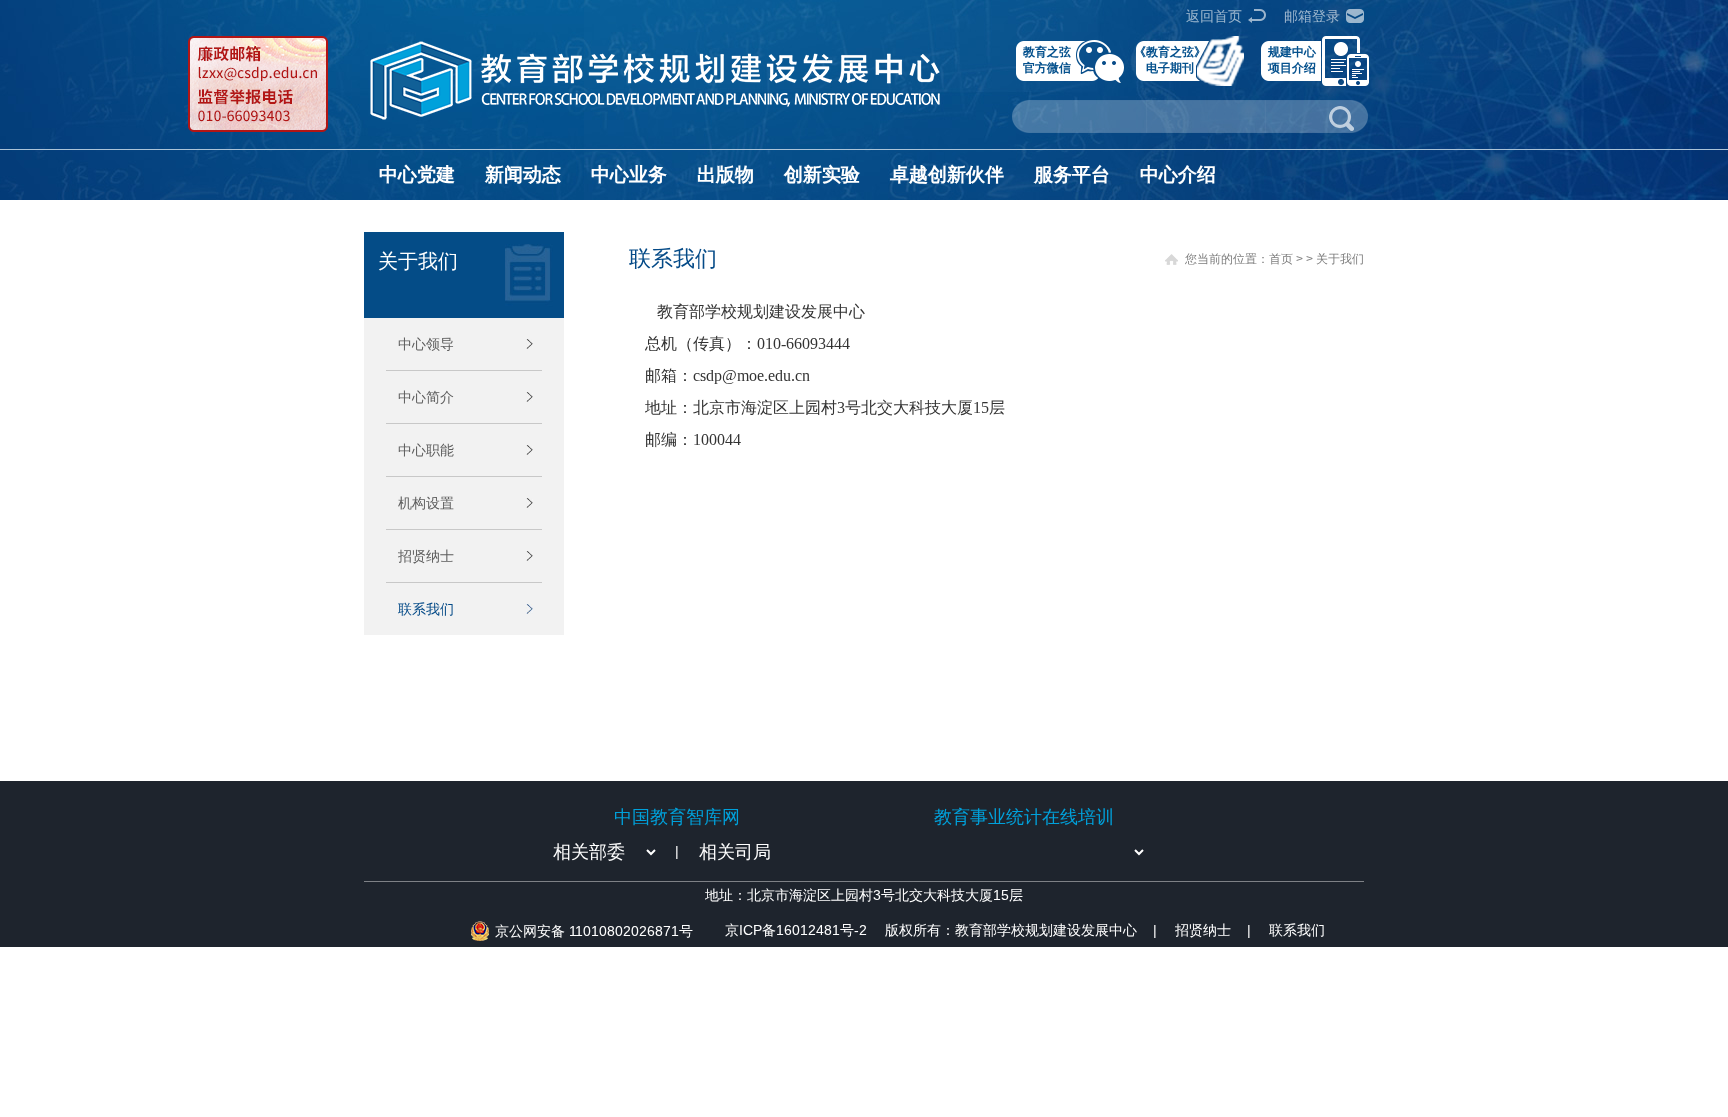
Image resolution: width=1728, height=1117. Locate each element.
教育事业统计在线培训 (1024, 817)
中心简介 (426, 397)
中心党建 (417, 174)
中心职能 (426, 450)
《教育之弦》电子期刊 (1170, 59)
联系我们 (426, 609)
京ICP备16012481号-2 (796, 930)
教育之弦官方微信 (1047, 59)
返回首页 (1214, 16)
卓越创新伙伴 (947, 174)
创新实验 (822, 174)
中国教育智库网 (677, 817)
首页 (1281, 259)
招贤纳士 (426, 556)
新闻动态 (523, 174)
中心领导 (426, 344)
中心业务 (629, 174)
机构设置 (426, 503)
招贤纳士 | (1213, 930)
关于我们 (1340, 259)
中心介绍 (1178, 174)
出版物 (725, 174)
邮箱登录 (1312, 16)
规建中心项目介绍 (1292, 59)
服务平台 (1072, 174)
